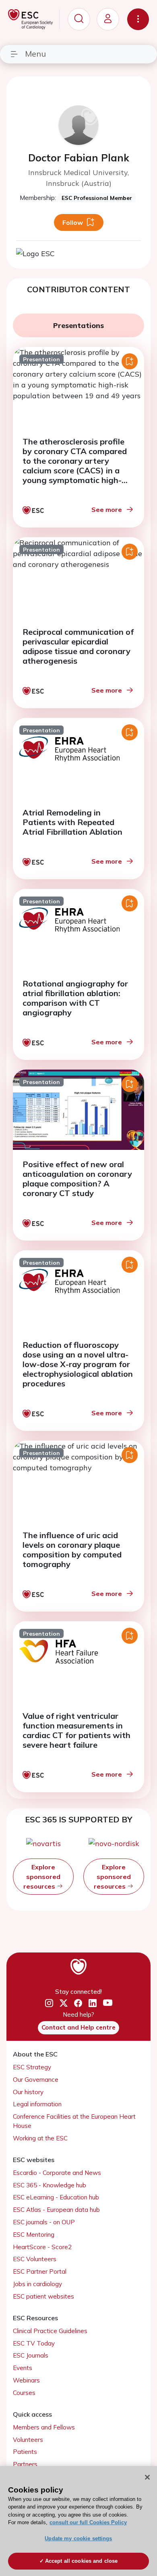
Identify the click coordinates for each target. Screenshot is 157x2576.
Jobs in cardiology (37, 2284)
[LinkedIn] (93, 2003)
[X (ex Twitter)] (64, 2003)
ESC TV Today (34, 2343)
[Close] (147, 2477)
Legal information (37, 2104)
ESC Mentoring (34, 2235)
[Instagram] (49, 2003)
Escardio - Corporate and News (57, 2173)
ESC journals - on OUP (44, 2222)
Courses (24, 2393)
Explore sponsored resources (42, 1877)
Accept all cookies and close (82, 2561)
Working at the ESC (40, 2138)
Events (23, 2368)
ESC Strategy (32, 2067)
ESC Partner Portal (40, 2271)
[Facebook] (78, 2003)
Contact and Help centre (78, 2027)
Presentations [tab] (78, 325)
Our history (28, 2092)
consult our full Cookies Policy (88, 2522)
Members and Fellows (44, 2427)
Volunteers (28, 2440)
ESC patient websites (43, 2296)
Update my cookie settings (78, 2538)
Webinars (26, 2380)
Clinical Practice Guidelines (50, 2331)
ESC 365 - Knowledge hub (50, 2185)
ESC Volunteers (35, 2259)
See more (107, 509)
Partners (25, 2464)
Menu (35, 54)
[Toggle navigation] (138, 19)
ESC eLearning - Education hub (56, 2197)
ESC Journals (31, 2355)
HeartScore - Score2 (42, 2247)
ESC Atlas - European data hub (56, 2210)
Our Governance (36, 2080)
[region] (78, 2521)
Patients (25, 2452)
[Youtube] (108, 2004)
